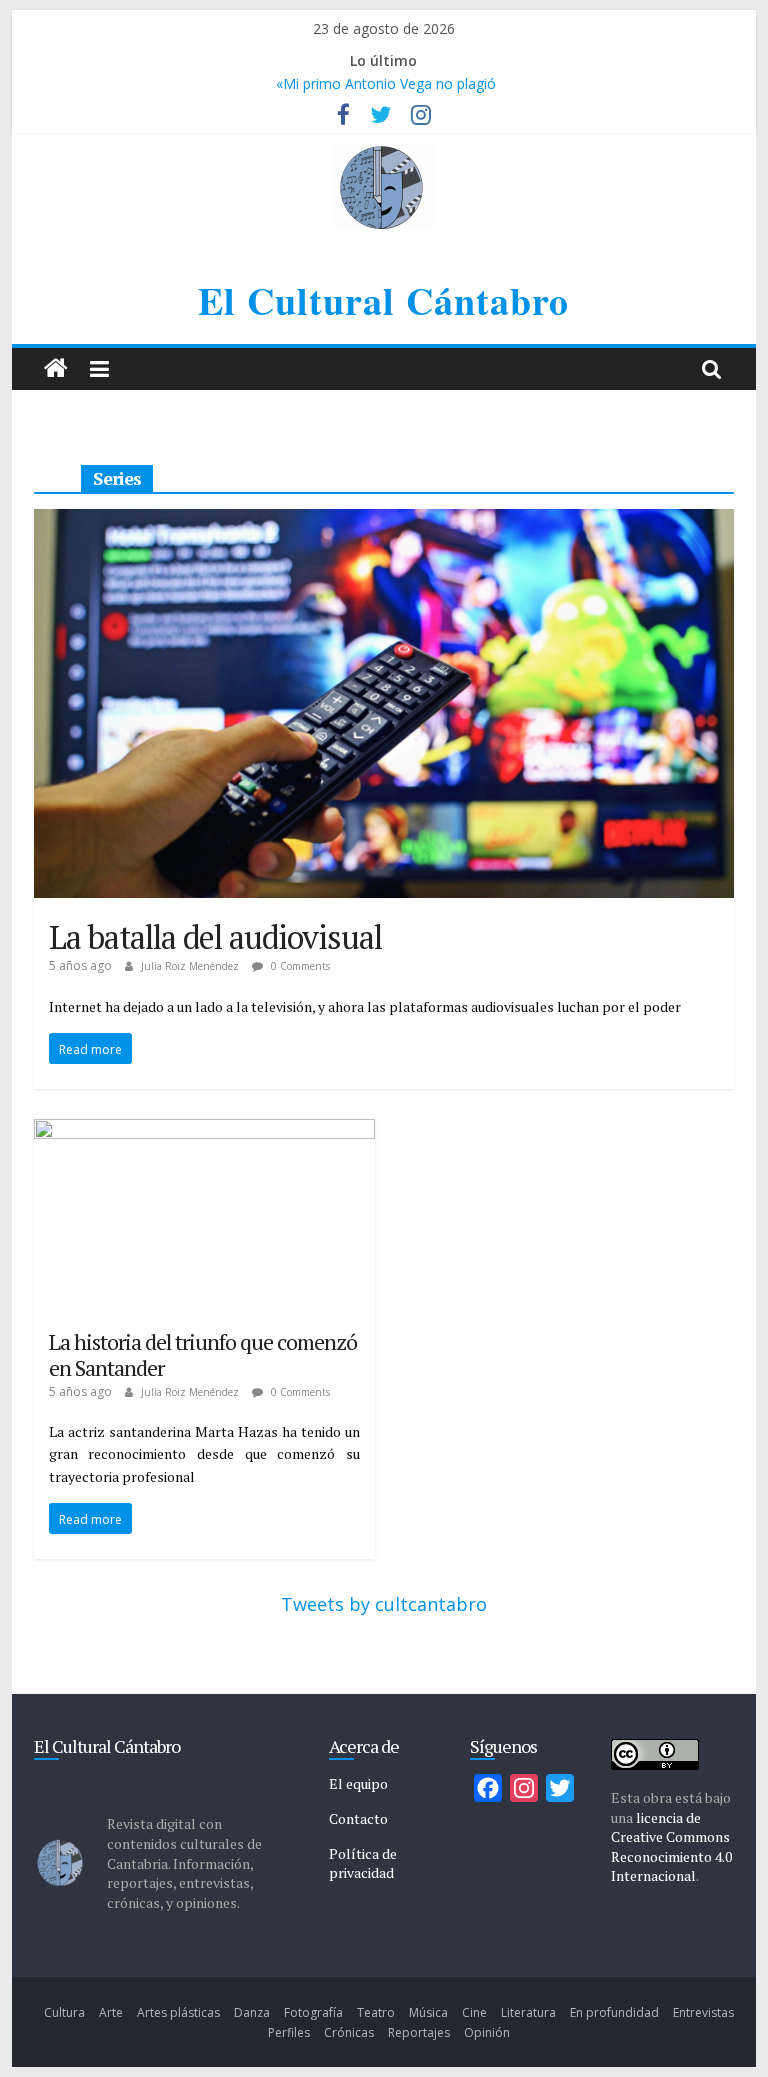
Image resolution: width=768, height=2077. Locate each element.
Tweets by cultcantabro (384, 1604)
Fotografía (313, 2012)
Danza (252, 2012)
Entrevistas (703, 2012)
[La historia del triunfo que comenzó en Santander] (204, 1133)
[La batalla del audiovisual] (384, 523)
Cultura (64, 2012)
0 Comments (299, 966)
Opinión (487, 2032)
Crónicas (349, 2032)
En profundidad (614, 2012)
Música (428, 2012)
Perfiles (289, 2032)
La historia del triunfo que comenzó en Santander (203, 1354)
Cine (474, 2012)
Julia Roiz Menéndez (191, 966)
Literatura (528, 2012)
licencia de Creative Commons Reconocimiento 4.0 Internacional (671, 1847)
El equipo (358, 1783)
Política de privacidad (363, 1863)
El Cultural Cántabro (383, 300)
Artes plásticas (178, 2012)
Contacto (358, 1818)
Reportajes (419, 2032)
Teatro (376, 2012)
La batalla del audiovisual (215, 937)
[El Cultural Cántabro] (56, 369)
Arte (111, 2012)
